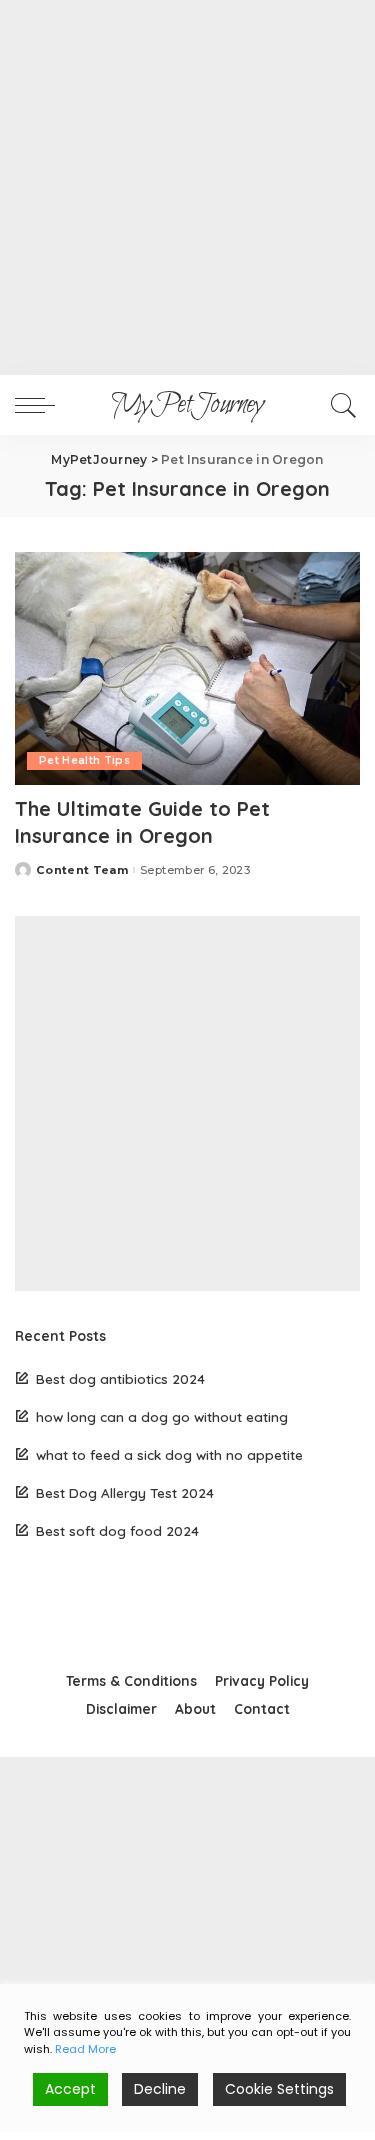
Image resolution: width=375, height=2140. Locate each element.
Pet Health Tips (84, 760)
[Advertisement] (187, 187)
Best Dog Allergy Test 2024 (125, 1492)
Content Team (82, 870)
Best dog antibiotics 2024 (120, 1378)
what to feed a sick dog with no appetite (169, 1454)
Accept (70, 2089)
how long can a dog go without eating (162, 1416)
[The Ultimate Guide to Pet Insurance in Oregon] (187, 668)
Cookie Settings (279, 2089)
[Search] (340, 405)
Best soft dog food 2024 (117, 1530)
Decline (160, 2089)
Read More (85, 2049)
